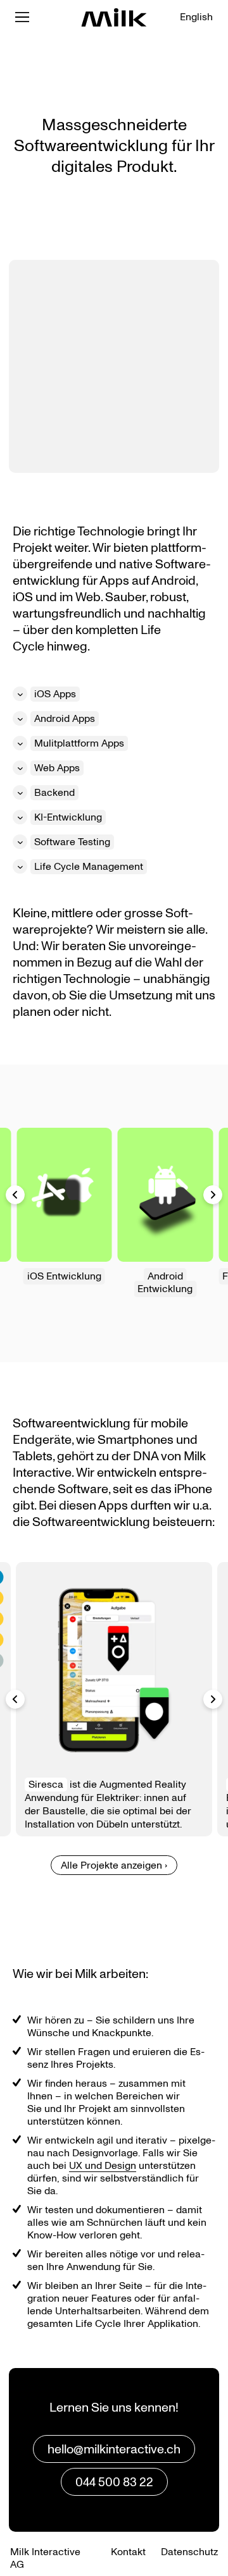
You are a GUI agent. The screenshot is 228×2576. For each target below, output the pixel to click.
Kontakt (128, 2552)
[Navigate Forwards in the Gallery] (213, 1195)
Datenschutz (189, 2552)
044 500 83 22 (114, 2482)
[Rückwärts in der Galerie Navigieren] (15, 1699)
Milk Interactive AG (45, 2558)
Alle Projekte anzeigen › (114, 1865)
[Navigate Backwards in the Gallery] (15, 1195)
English (196, 17)
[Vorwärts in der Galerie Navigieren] (213, 1699)
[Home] (114, 17)
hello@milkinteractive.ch (114, 2450)
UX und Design (103, 2166)
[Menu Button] (22, 17)
